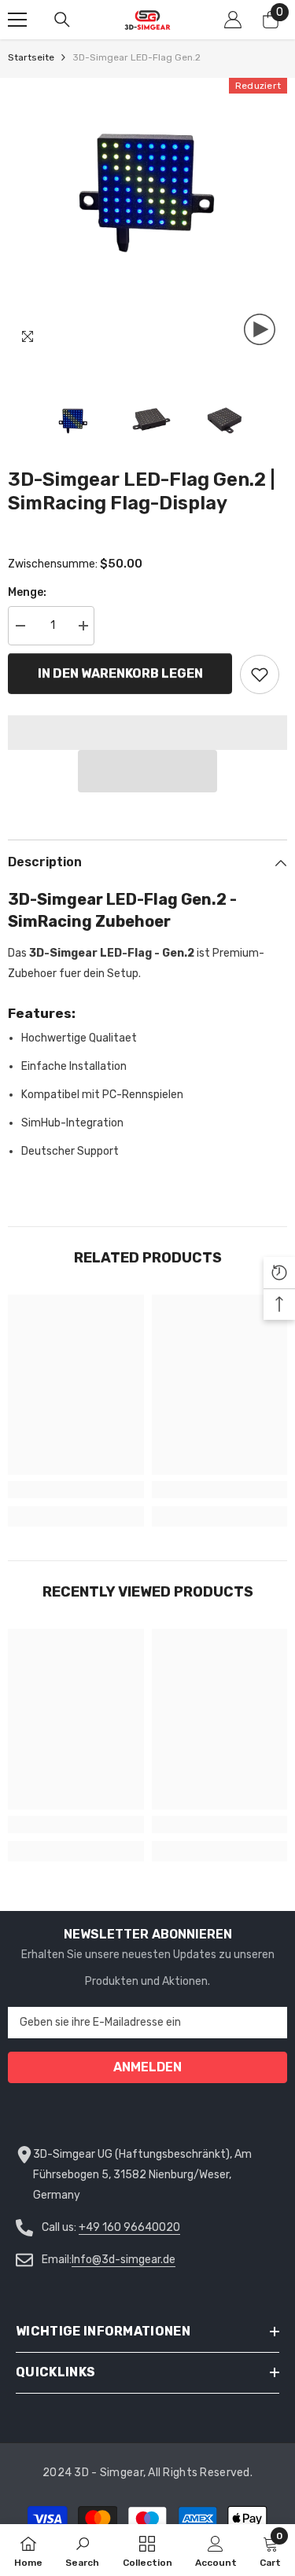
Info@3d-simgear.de (124, 2260)
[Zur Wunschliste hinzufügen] (260, 674)
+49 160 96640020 (129, 2227)
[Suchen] (62, 20)
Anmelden (147, 2067)
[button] (148, 771)
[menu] (17, 20)
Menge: (27, 592)
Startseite (31, 57)
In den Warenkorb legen (120, 673)
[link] (76, 1490)
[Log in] (233, 20)
